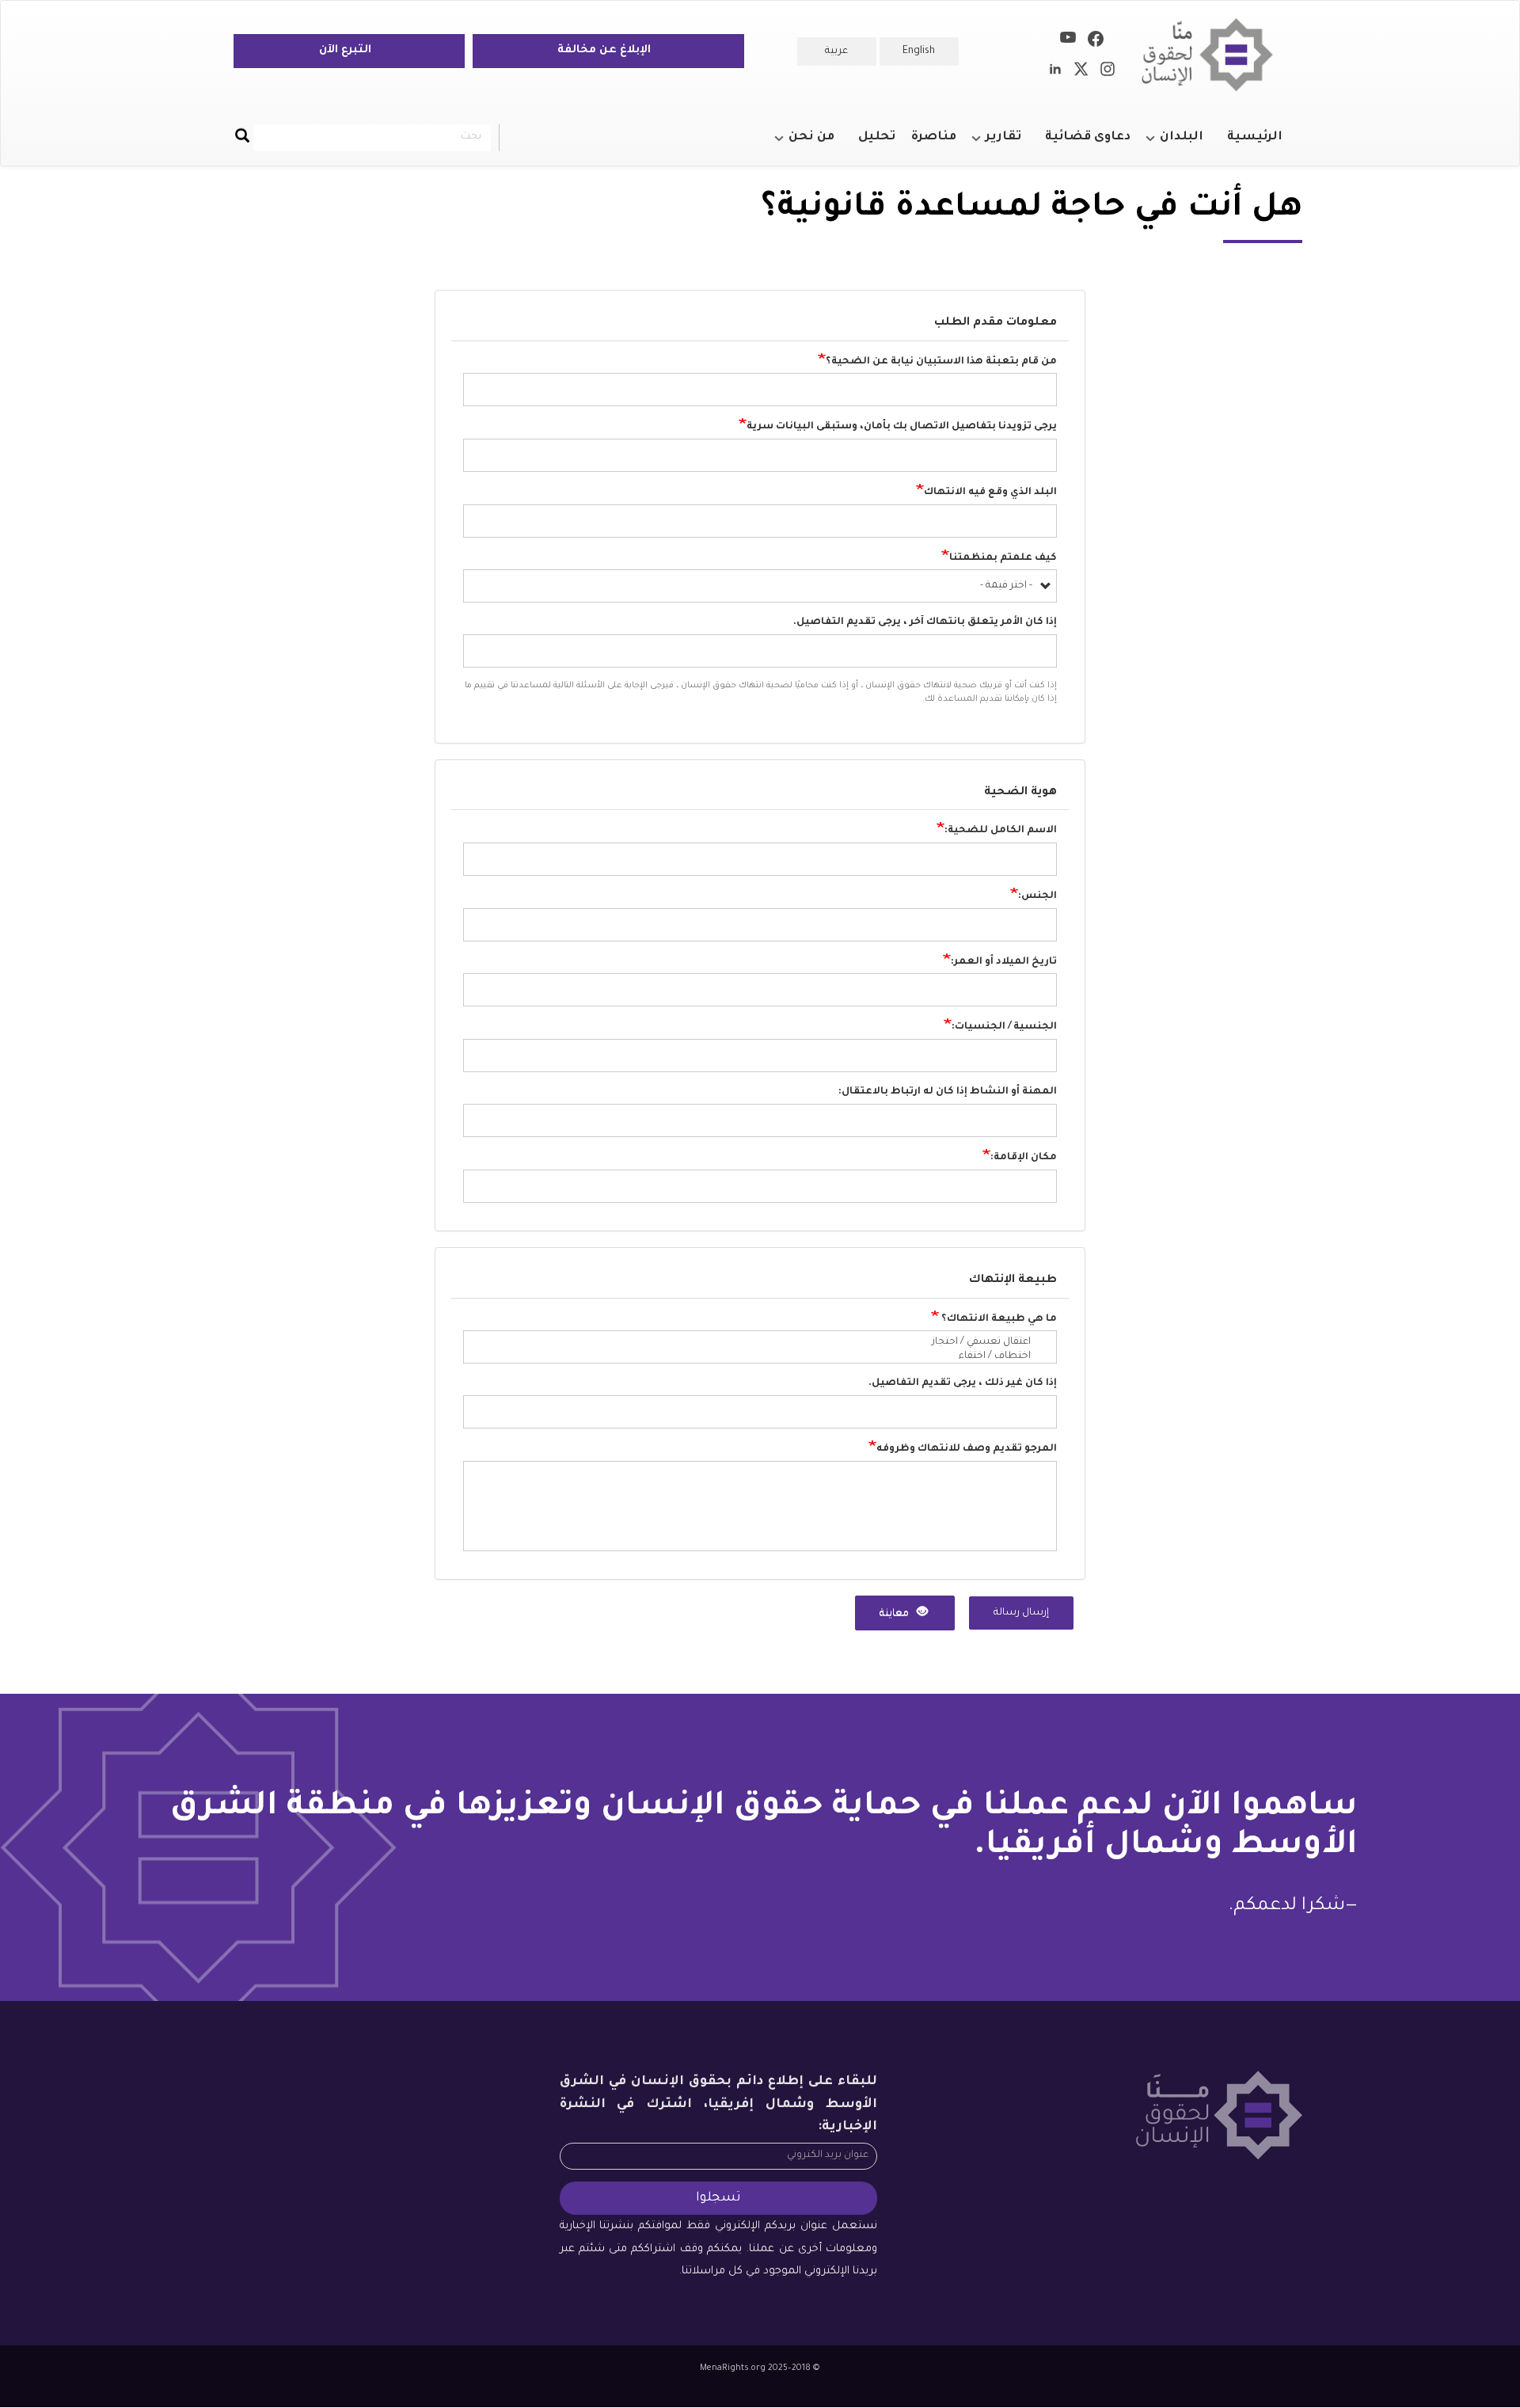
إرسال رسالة (1021, 1613)
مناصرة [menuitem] (934, 137)
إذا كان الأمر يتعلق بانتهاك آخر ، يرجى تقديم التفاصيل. (925, 622)
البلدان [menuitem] (1189, 144)
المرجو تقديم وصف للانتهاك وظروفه (967, 1449)
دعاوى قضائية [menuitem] (1088, 137)
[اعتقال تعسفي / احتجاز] (753, 1343)
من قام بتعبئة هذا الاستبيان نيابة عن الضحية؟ (941, 361)
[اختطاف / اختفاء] (753, 1357)
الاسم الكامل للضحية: (1001, 831)
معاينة (895, 1614)
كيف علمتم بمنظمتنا (1003, 557)
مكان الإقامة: (1024, 1158)
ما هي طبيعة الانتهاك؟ (998, 1318)
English (919, 51)
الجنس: (1037, 896)
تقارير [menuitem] (1011, 144)
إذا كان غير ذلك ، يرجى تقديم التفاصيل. (963, 1383)
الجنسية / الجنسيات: (1004, 1027)
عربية (836, 51)
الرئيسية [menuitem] (1255, 137)
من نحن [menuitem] (819, 144)
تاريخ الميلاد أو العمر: (1004, 961)
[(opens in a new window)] (1096, 42)
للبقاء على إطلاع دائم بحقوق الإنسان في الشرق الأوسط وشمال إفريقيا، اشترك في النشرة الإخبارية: (719, 2104)
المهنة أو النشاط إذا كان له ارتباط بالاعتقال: (948, 1092)
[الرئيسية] (1213, 55)
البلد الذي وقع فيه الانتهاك (990, 493)
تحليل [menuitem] (877, 137)
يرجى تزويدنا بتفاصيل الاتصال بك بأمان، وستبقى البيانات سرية (902, 427)
